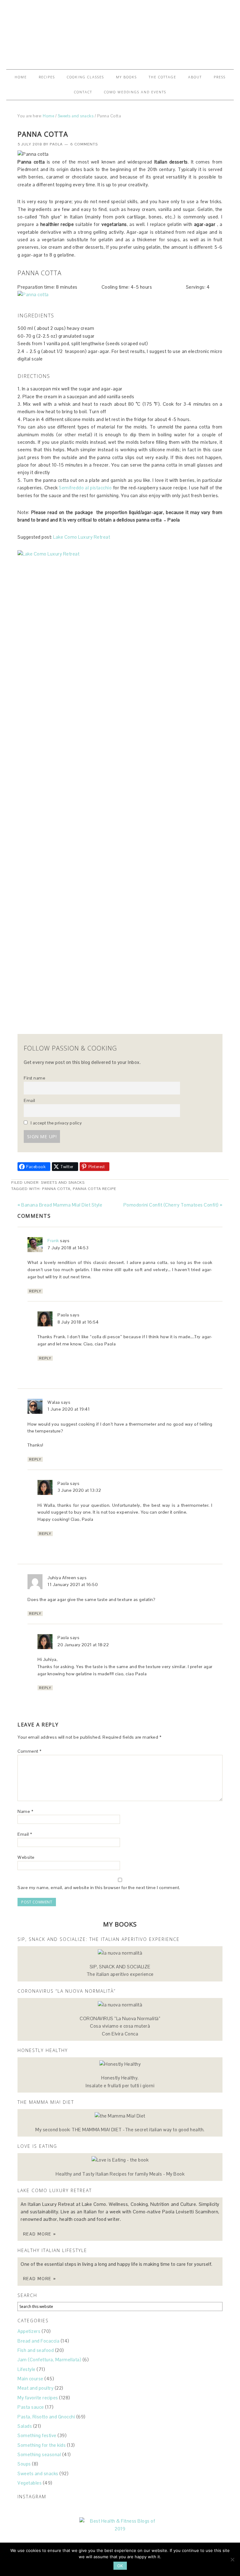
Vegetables (30, 2483)
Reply (35, 1291)
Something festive (37, 2435)
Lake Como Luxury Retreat (82, 537)
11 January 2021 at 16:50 (73, 1584)
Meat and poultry (35, 2388)
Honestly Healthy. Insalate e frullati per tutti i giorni (120, 2081)
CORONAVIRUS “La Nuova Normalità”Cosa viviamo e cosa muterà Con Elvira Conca (120, 2026)
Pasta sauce (31, 2407)
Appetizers (29, 2331)
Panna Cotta (56, 1189)
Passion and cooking (120, 32)
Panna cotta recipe (95, 1189)
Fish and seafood (36, 2350)
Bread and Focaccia (38, 2341)
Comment (30, 1751)
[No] (232, 2559)
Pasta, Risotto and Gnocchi (46, 2417)
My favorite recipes (38, 2398)
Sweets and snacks (63, 1183)
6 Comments (84, 144)
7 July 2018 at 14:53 (68, 1248)
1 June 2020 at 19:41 (69, 1409)
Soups (24, 2464)
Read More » (40, 2234)
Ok (120, 2566)
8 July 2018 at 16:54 (78, 1322)
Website (26, 1857)
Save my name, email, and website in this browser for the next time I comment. (99, 1888)
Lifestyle (27, 2369)
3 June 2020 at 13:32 (79, 1490)
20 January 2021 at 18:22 (83, 1645)
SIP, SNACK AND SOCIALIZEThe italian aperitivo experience (120, 1970)
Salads (25, 2426)
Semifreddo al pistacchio (85, 488)
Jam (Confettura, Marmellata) (49, 2360)
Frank (53, 1241)
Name (25, 1811)
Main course (30, 2379)
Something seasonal (39, 2454)
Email (30, 1101)
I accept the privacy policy (55, 1123)
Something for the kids (42, 2445)
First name (34, 1078)
